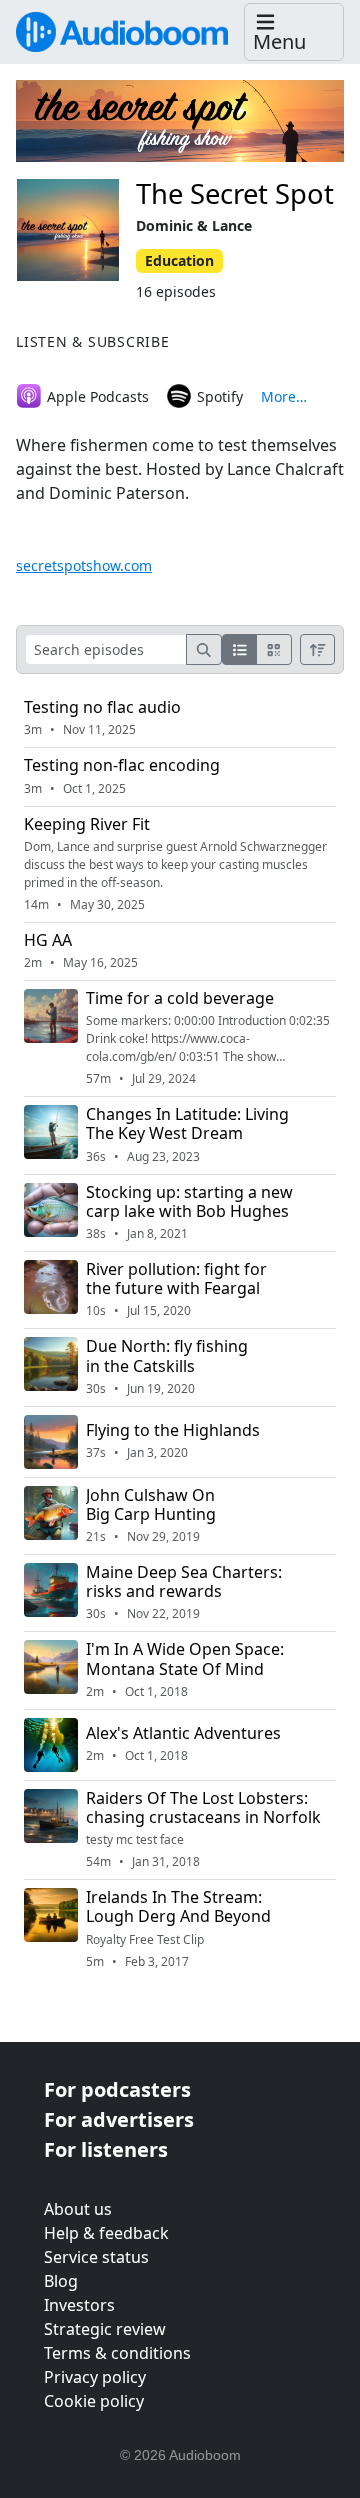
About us (78, 2209)
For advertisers (119, 2119)
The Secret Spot (235, 193)
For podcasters (117, 2089)
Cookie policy (94, 2401)
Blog (61, 2281)
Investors (79, 2305)
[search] (204, 649)
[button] (294, 32)
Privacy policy (95, 2377)
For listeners (106, 2149)
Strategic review (105, 2329)
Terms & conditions (117, 2353)
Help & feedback (106, 2233)
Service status (96, 2257)
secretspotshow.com (84, 565)
